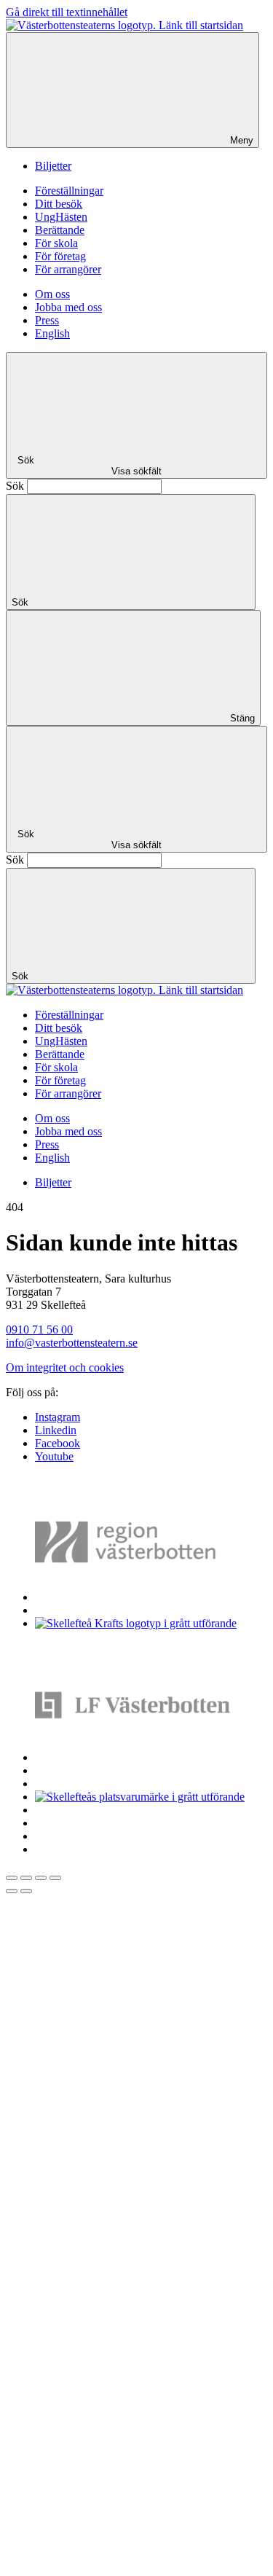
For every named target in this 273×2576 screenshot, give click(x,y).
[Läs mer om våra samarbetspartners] (147, 1597)
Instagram (58, 1417)
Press (47, 320)
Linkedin (56, 1430)
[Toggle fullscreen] (41, 1878)
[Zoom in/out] (55, 1878)
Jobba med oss (68, 307)
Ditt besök (59, 204)
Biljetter (53, 166)
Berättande (60, 230)
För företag (60, 256)
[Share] (26, 1878)
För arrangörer (68, 269)
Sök (15, 486)
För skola (56, 243)
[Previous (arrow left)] (12, 1891)
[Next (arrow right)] (26, 1891)
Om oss (52, 294)
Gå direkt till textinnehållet (67, 12)
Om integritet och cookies (65, 1367)
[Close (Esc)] (12, 1878)
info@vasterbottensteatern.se (72, 1343)
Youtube (54, 1456)
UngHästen (61, 217)
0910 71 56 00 (39, 1330)
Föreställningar (69, 191)
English (52, 333)
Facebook (58, 1443)
